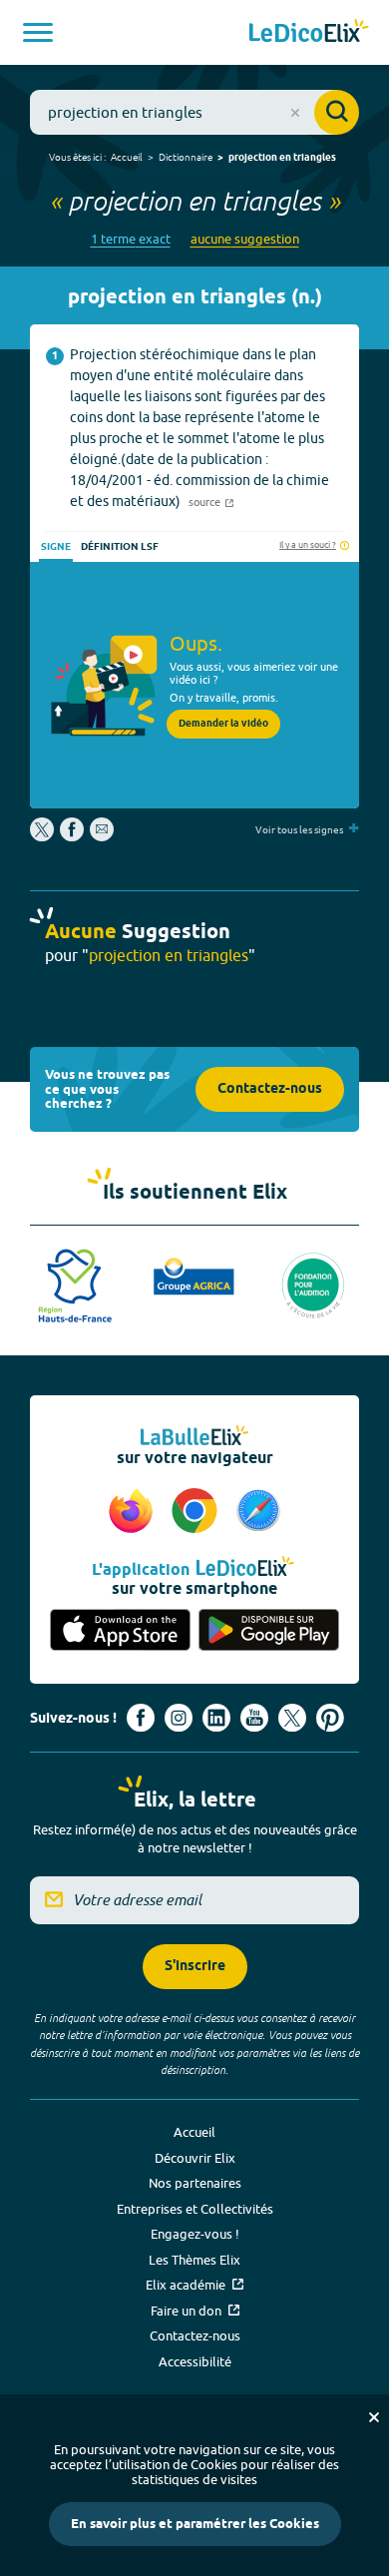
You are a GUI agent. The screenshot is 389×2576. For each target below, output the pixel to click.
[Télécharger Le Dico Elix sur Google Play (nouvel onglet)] (269, 1631)
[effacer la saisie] (295, 113)
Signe (56, 547)
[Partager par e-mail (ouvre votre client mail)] (102, 836)
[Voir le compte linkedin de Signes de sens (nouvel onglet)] (216, 1718)
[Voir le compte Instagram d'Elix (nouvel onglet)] (179, 1718)
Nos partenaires (195, 2183)
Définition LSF (120, 547)
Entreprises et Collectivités (195, 2209)
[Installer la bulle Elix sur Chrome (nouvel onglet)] (197, 1512)
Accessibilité (195, 2361)
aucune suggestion (245, 239)
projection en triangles (282, 158)
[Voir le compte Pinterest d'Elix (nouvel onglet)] (330, 1718)
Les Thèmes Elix (194, 2260)
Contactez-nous (270, 1089)
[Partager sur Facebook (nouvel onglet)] (72, 836)
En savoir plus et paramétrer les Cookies (195, 2524)
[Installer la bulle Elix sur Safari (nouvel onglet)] (258, 1512)
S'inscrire (195, 1967)
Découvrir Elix (195, 2158)
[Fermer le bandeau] (374, 2417)
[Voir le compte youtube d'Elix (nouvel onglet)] (254, 1718)
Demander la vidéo (223, 724)
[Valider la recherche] (337, 112)
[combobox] (194, 112)
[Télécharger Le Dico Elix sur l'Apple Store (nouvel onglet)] (120, 1631)
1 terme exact (131, 239)
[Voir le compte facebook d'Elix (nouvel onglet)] (141, 1718)
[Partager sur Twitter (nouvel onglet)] (43, 836)
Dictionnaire (186, 157)
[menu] (38, 32)
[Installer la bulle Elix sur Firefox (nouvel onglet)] (134, 1512)
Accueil (127, 157)
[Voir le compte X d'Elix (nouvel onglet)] (292, 1718)
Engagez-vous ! (195, 2234)
